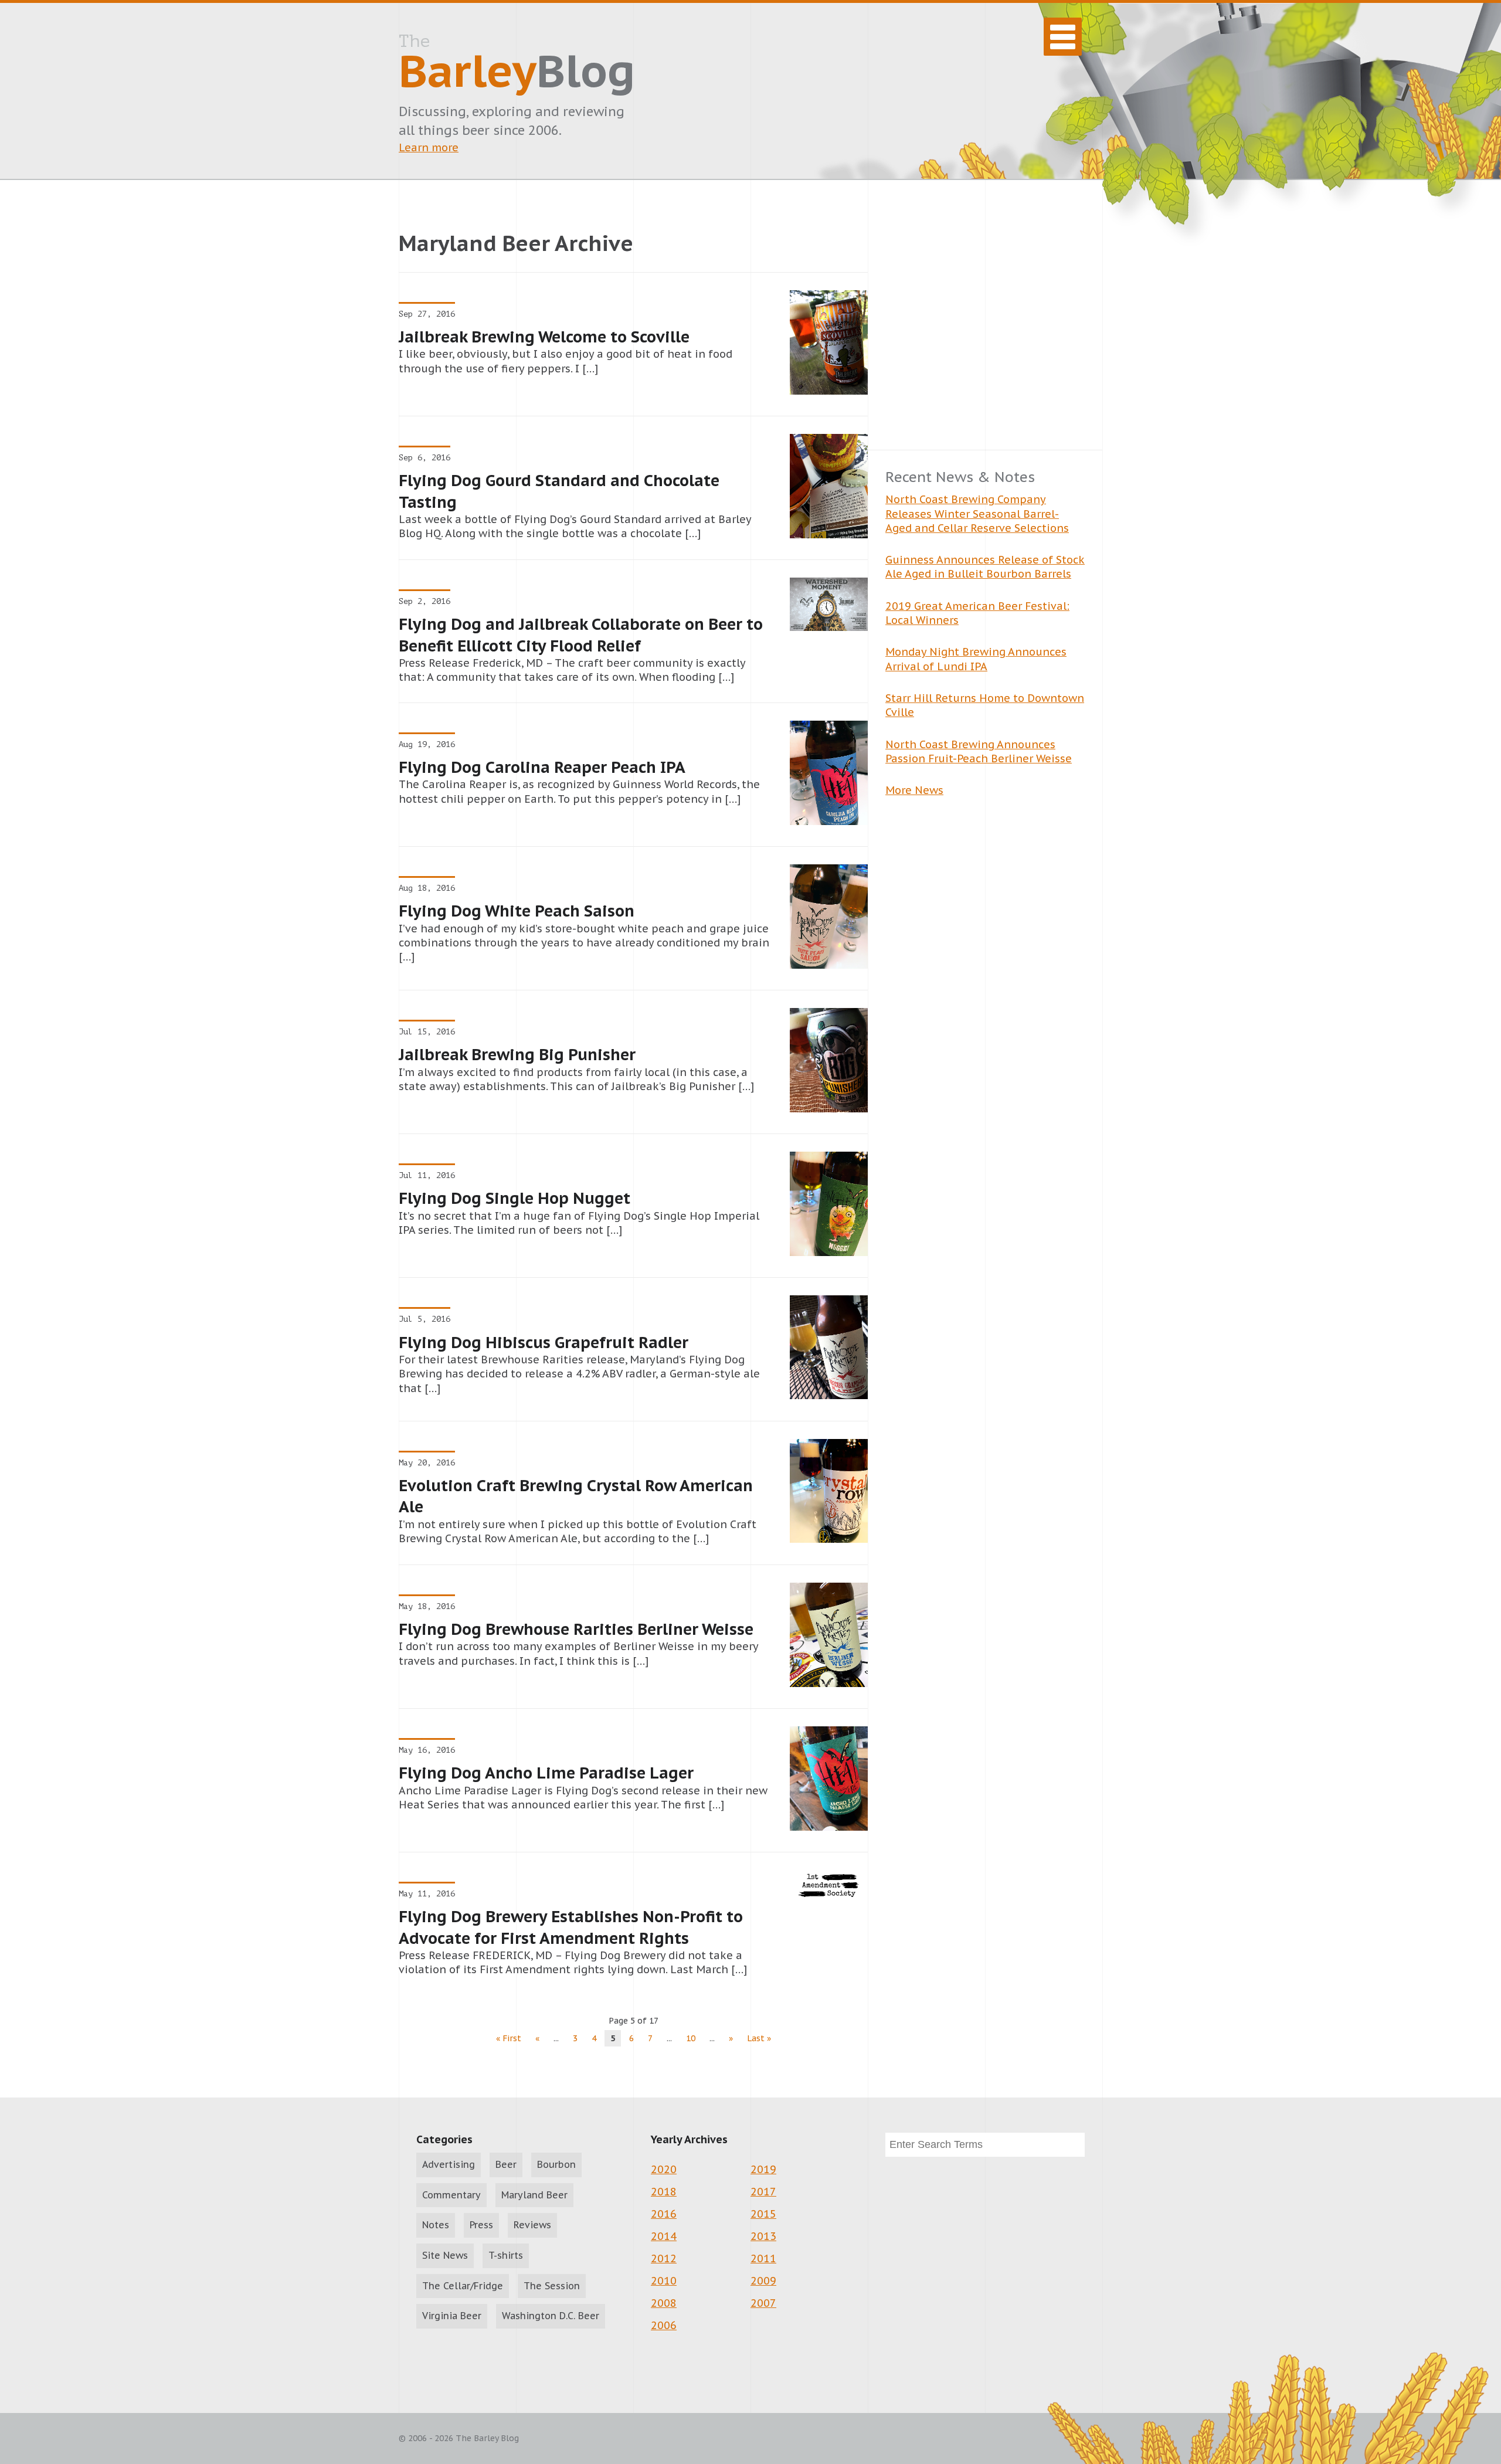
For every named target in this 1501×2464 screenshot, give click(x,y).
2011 (763, 2258)
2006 (664, 2325)
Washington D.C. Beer (551, 2316)
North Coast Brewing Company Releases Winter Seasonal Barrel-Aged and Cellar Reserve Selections (977, 514)
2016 (664, 2214)
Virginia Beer (452, 2316)
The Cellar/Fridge (463, 2286)
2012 (664, 2258)
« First (509, 2038)
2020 (664, 2169)
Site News (445, 2255)
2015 (763, 2214)
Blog (517, 65)
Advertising (449, 2164)
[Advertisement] (985, 332)
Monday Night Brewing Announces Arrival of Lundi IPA (976, 659)
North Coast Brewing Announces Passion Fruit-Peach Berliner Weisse (979, 751)
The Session (552, 2286)
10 (691, 2038)
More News (914, 790)
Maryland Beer (534, 2195)
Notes (436, 2225)
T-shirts (506, 2255)
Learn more (429, 147)
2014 (664, 2236)
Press (481, 2225)
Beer (506, 2164)
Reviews (532, 2225)
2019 (763, 2169)
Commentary (451, 2195)
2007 (763, 2303)
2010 (664, 2281)
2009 (763, 2281)
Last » (759, 2038)
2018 (664, 2192)
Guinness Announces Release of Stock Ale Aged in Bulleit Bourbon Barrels (985, 567)
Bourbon (556, 2164)
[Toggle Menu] (1063, 37)
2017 (763, 2192)
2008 (664, 2303)
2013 (763, 2236)
